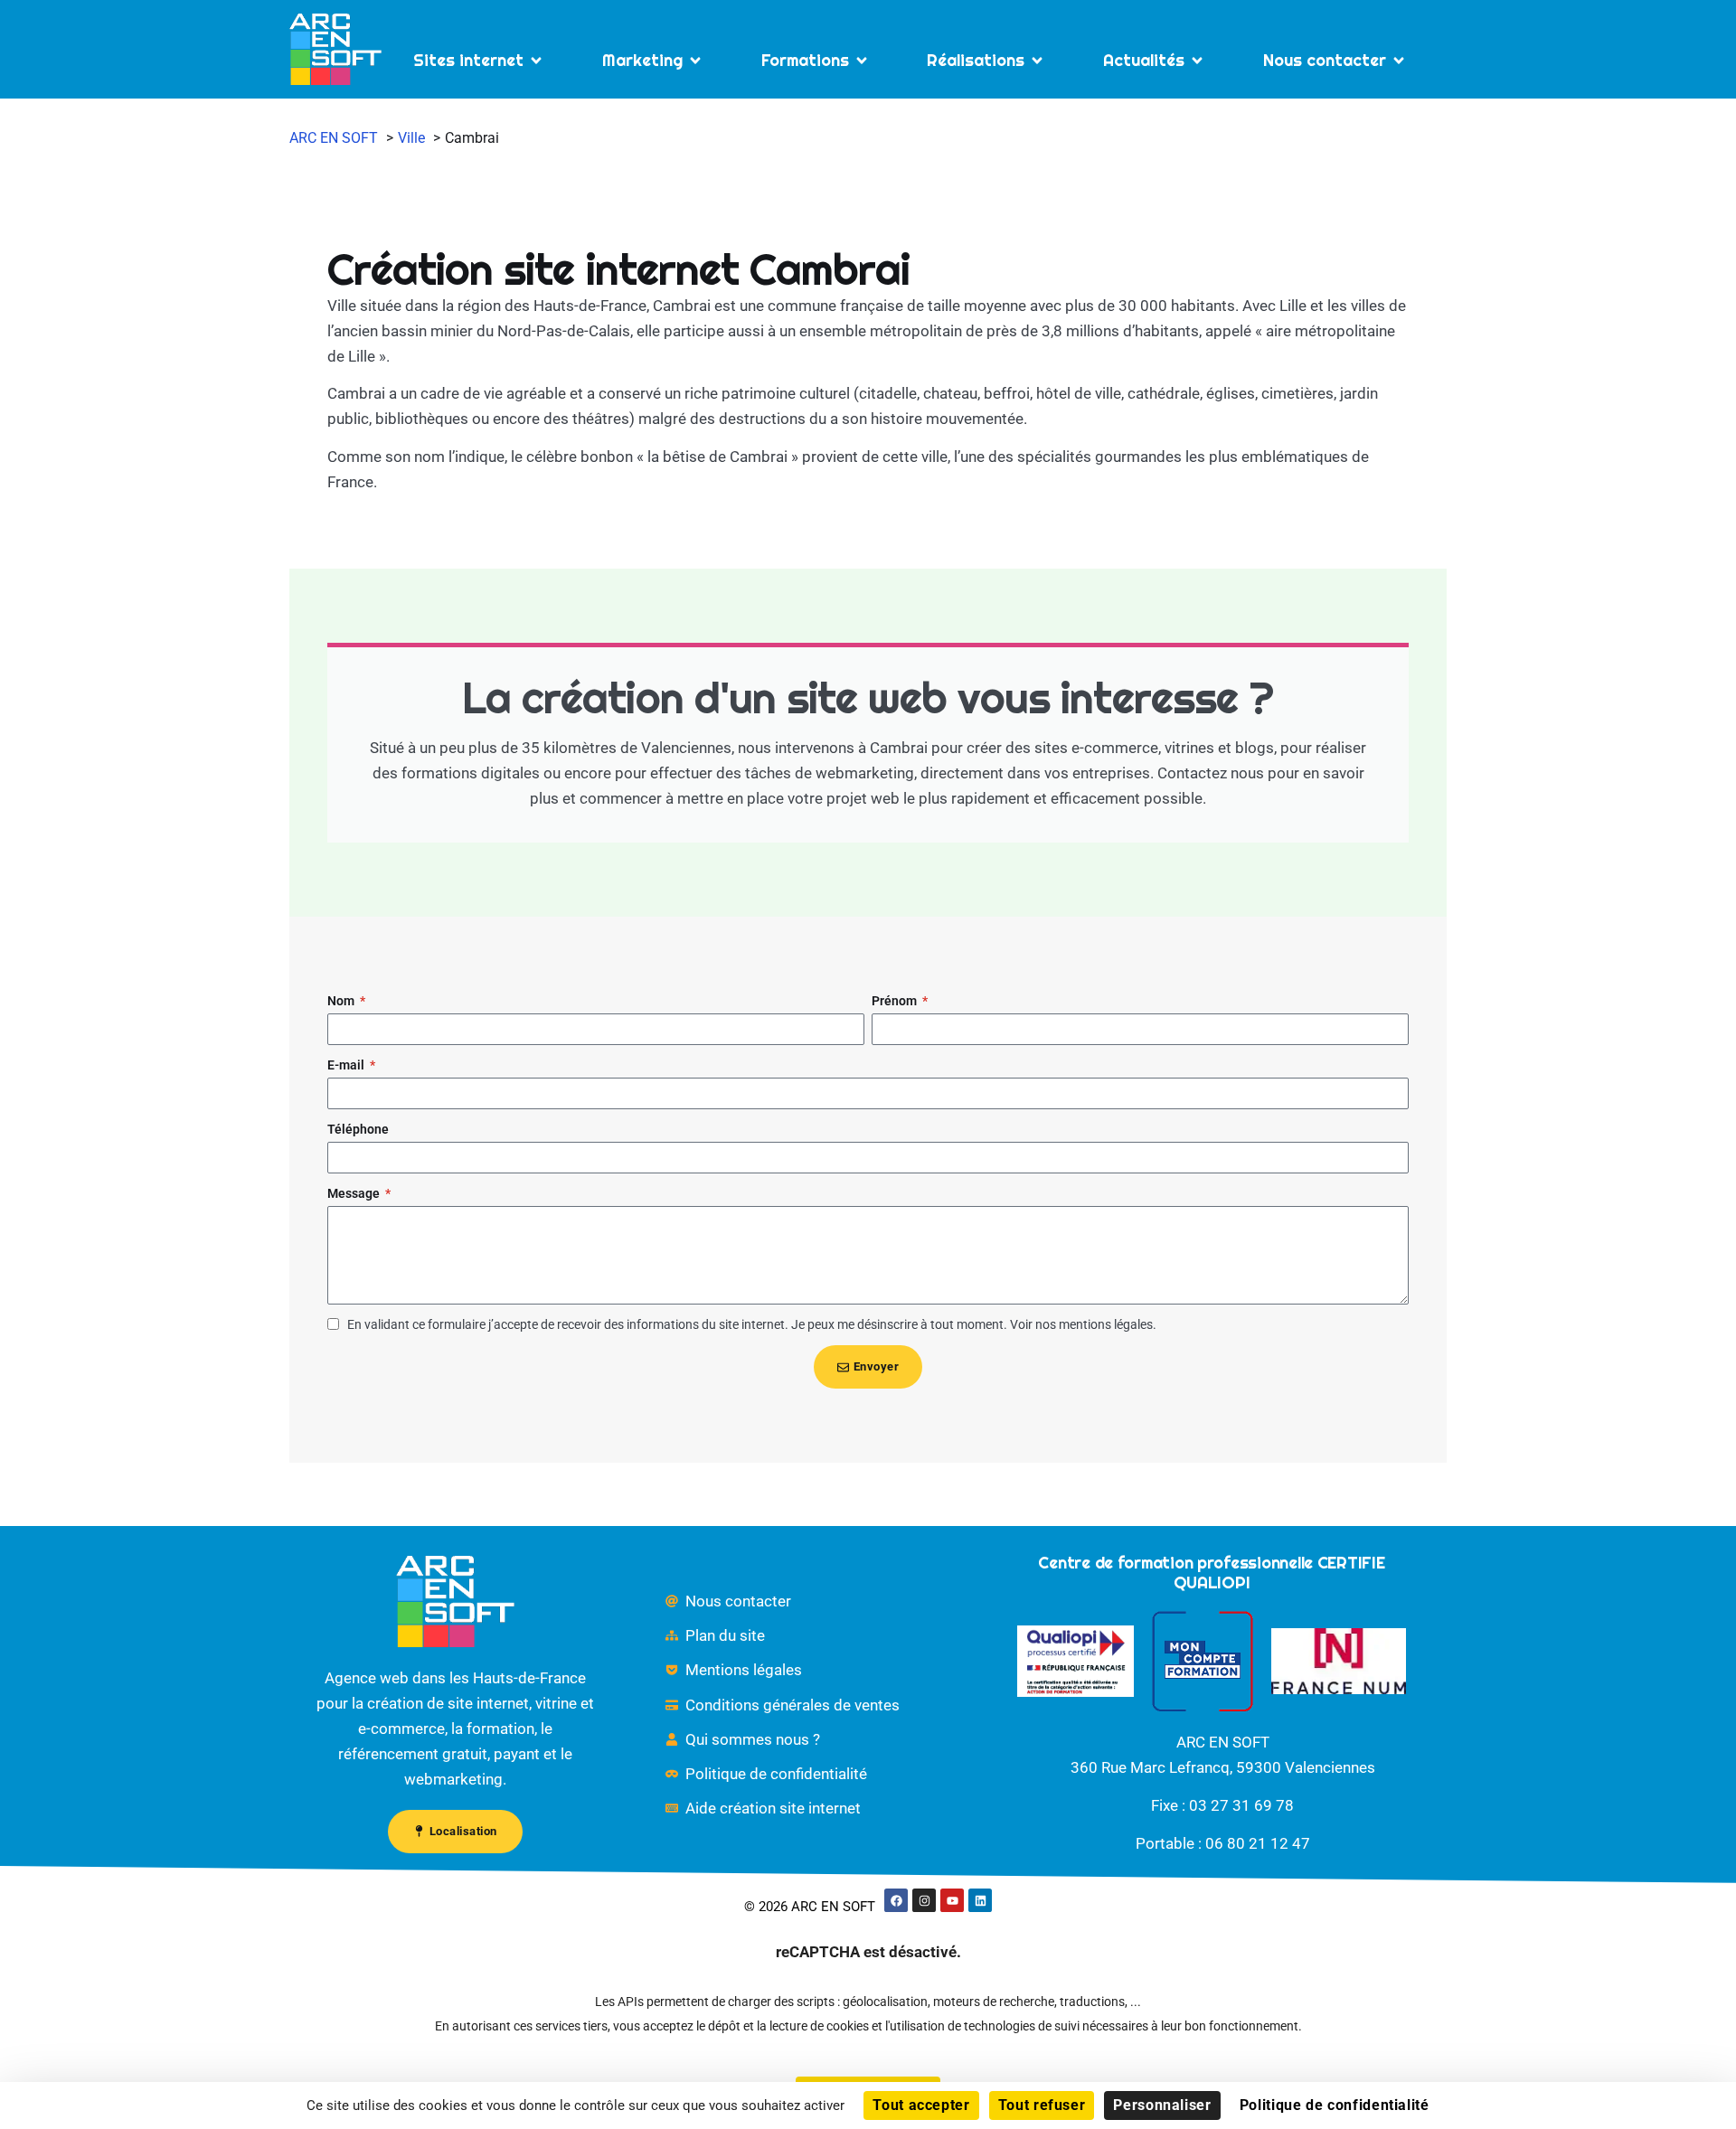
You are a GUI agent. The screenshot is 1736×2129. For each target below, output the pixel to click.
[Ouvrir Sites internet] (536, 60)
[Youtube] (952, 1900)
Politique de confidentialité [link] (1335, 2105)
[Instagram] (924, 1900)
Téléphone (358, 1129)
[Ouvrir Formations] (862, 60)
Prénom (896, 1001)
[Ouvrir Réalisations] (1037, 60)
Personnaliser (1162, 2105)
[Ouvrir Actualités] (1197, 60)
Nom (342, 1001)
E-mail (347, 1065)
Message (355, 1193)
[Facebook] (896, 1900)
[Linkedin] (980, 1900)
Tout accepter (921, 2105)
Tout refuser (1042, 2105)
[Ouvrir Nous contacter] (1399, 60)
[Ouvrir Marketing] (695, 60)
